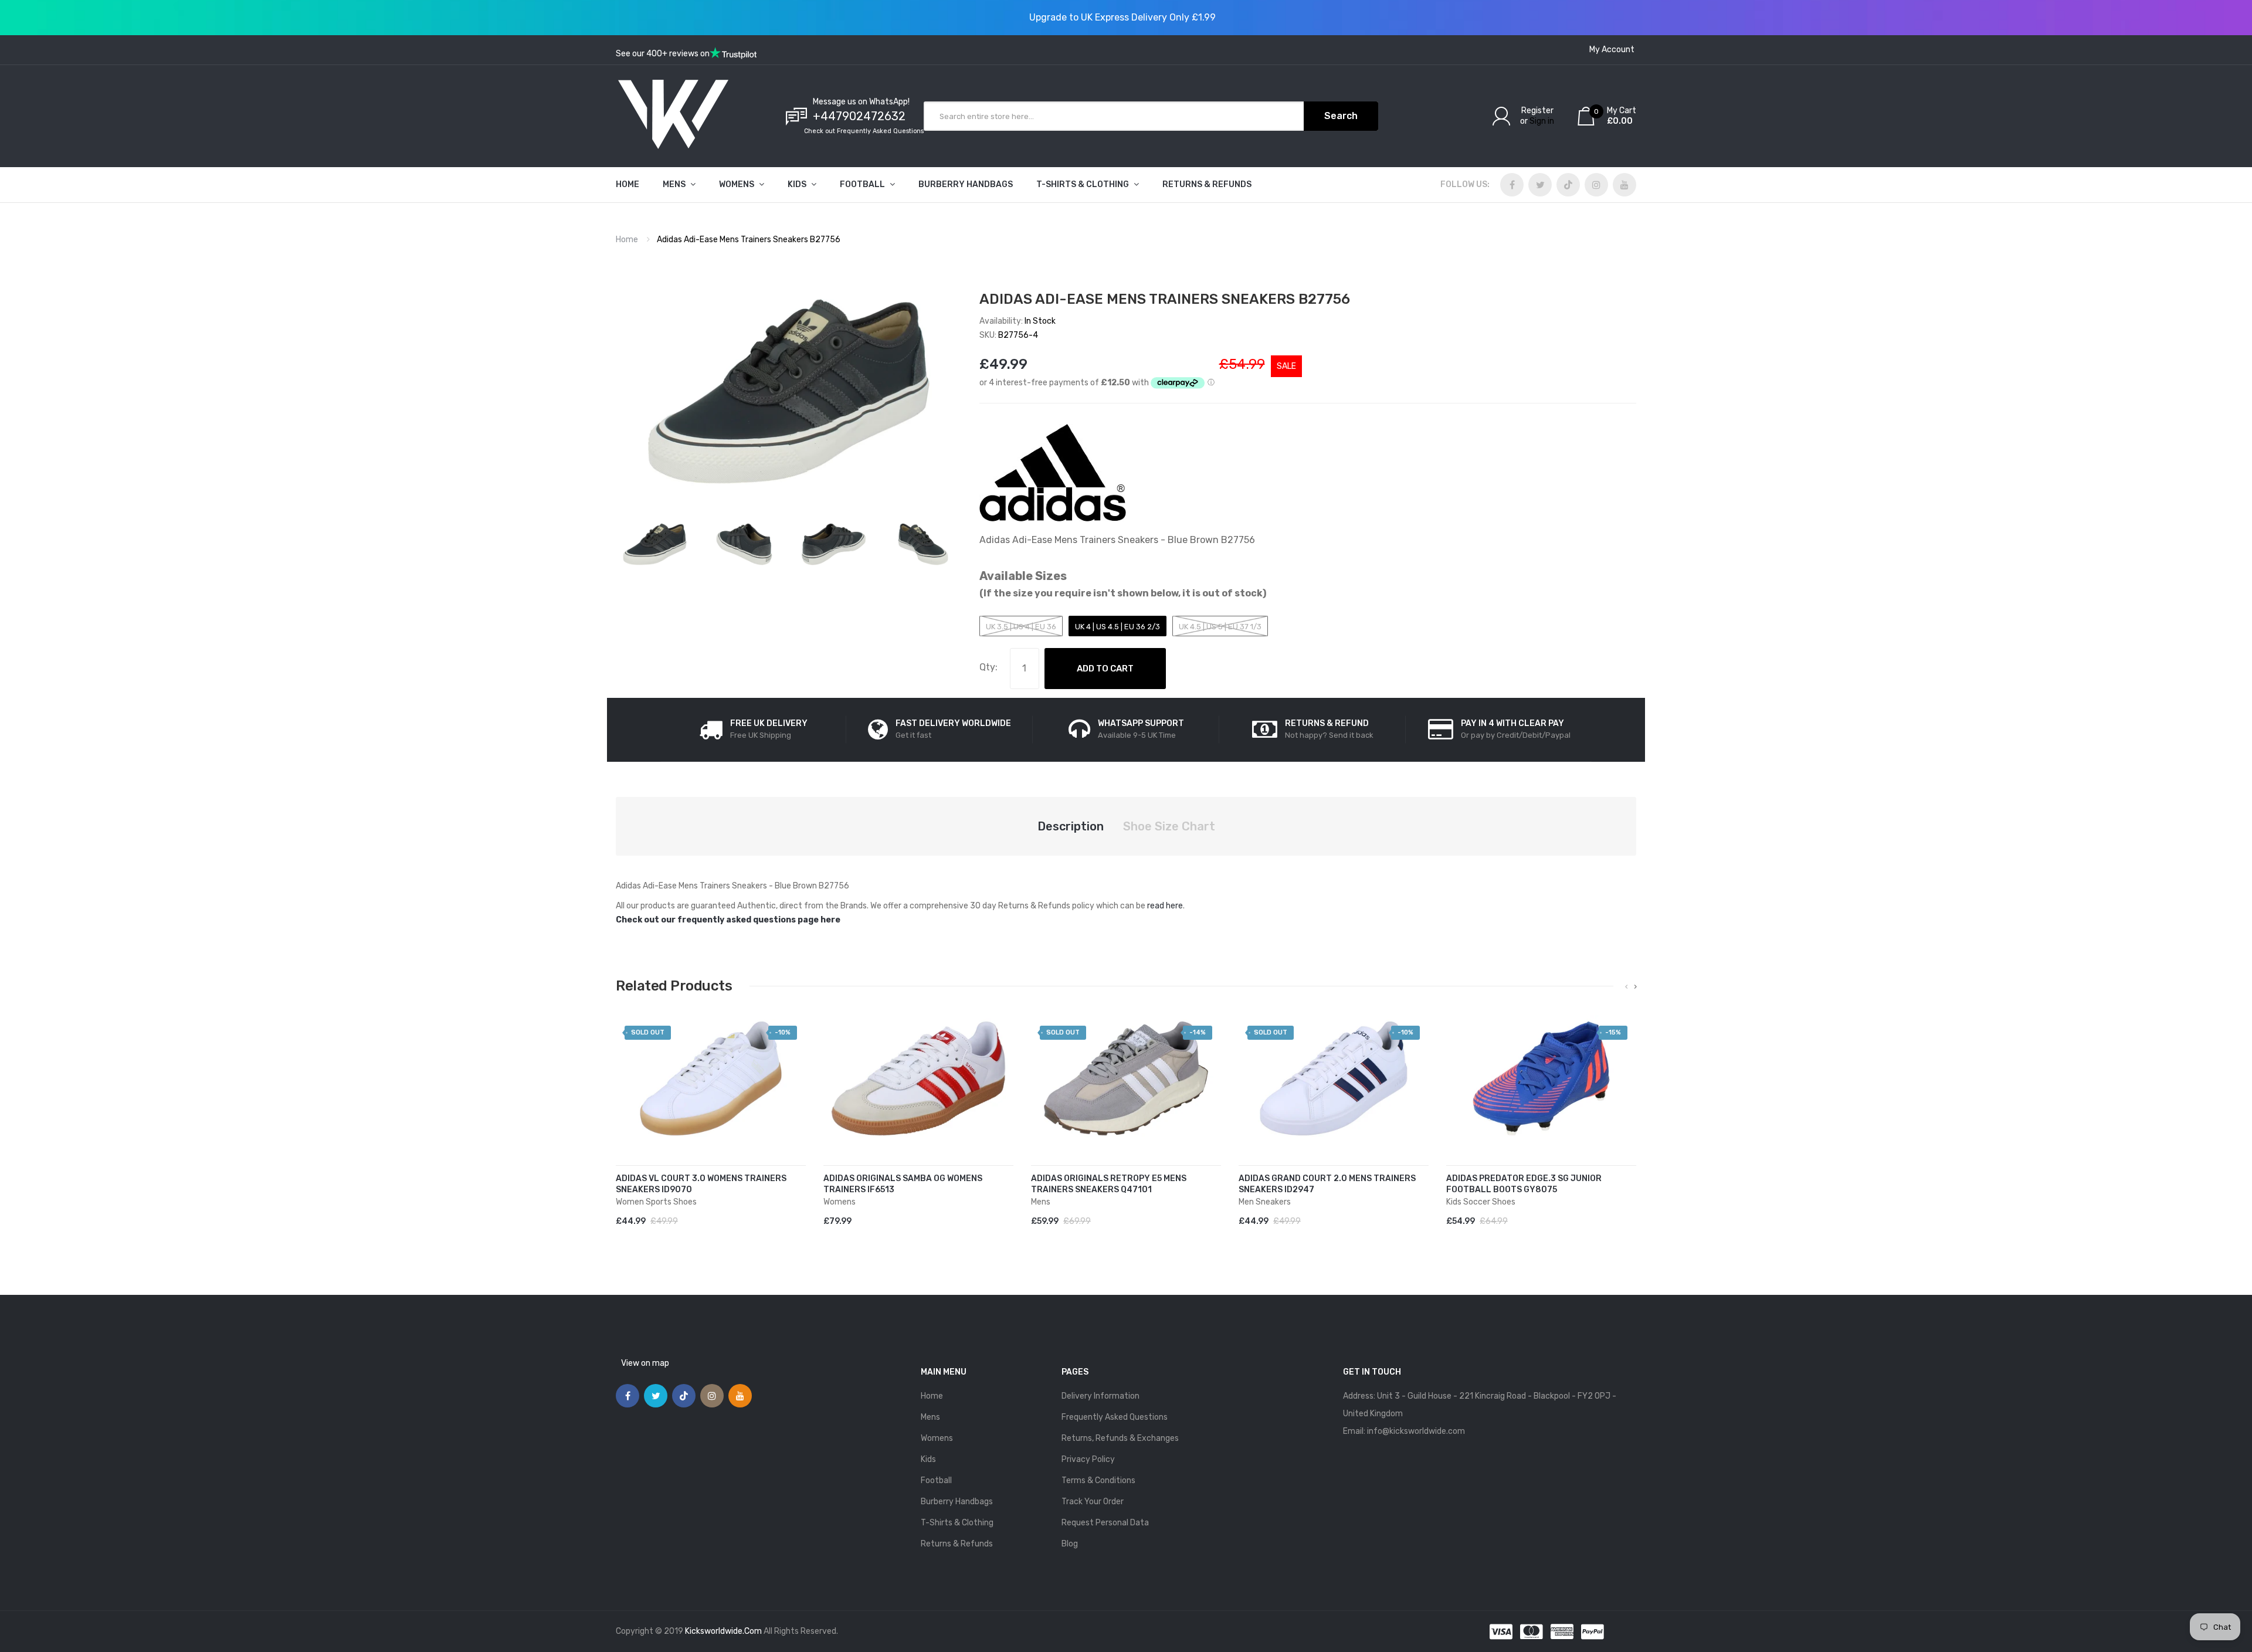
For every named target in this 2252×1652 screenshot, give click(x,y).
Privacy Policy (1088, 1459)
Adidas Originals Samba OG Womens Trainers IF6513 (903, 1184)
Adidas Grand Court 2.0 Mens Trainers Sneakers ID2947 (1327, 1184)
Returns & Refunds (957, 1544)
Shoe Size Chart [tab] (1169, 826)
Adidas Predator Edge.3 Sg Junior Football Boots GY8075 (1524, 1184)
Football (936, 1480)
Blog (1070, 1544)
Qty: (988, 667)
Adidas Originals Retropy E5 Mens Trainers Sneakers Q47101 (1109, 1184)
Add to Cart (1105, 669)
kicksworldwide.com (723, 1631)
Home (627, 240)
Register (1537, 111)
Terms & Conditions (1098, 1480)
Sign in (1542, 121)
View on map (645, 1363)
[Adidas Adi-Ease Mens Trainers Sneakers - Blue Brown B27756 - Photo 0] (655, 544)
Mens (930, 1417)
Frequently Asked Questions (1115, 1417)
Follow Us (1464, 184)
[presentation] (1627, 987)
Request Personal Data (1105, 1523)
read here (1165, 906)
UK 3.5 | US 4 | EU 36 (1021, 627)
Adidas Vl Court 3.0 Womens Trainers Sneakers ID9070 (701, 1184)
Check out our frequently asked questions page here (728, 920)
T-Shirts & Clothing (957, 1523)
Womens (937, 1438)
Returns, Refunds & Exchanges (1120, 1438)
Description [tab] (1071, 826)
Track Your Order (1093, 1502)
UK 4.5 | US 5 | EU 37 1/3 (1220, 627)
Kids (928, 1459)
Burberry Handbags (957, 1502)
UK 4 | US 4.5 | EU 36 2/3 (1117, 627)
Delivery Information (1100, 1396)
